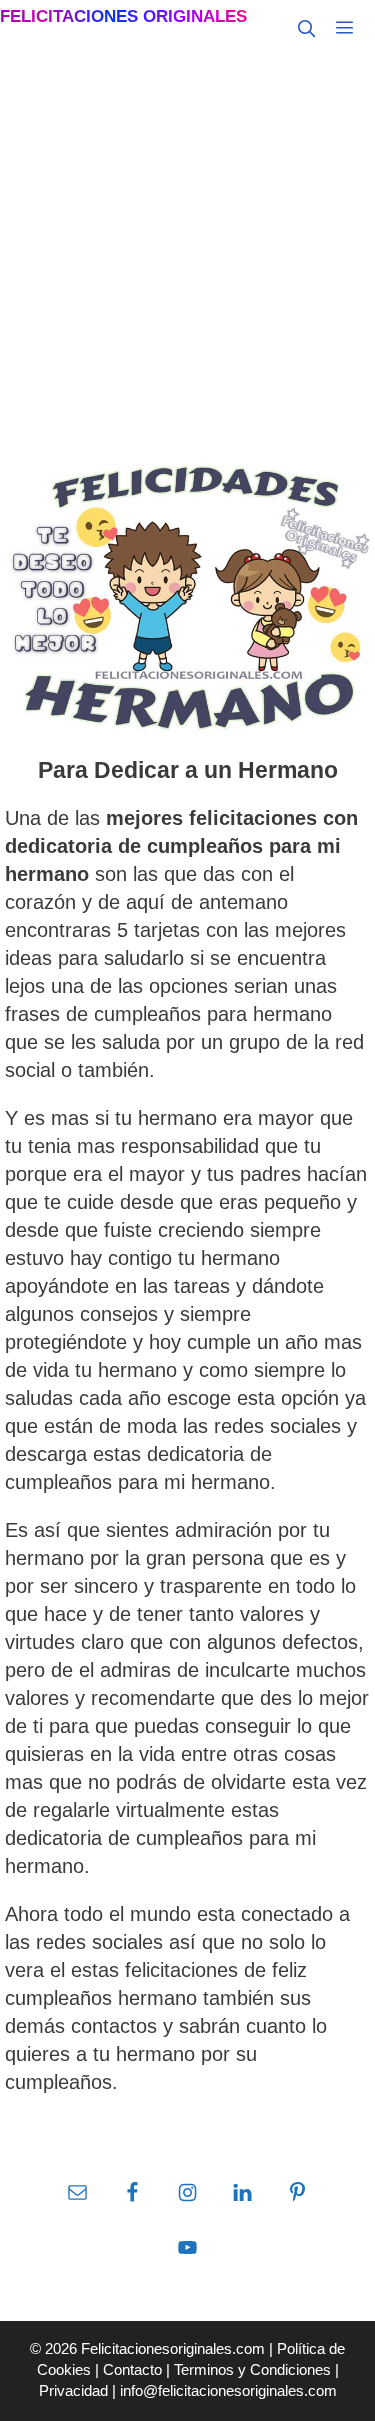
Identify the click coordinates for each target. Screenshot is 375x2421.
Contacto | (138, 2369)
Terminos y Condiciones (252, 2369)
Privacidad (73, 2390)
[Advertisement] (187, 253)
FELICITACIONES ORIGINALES (123, 16)
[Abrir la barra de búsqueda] (306, 29)
